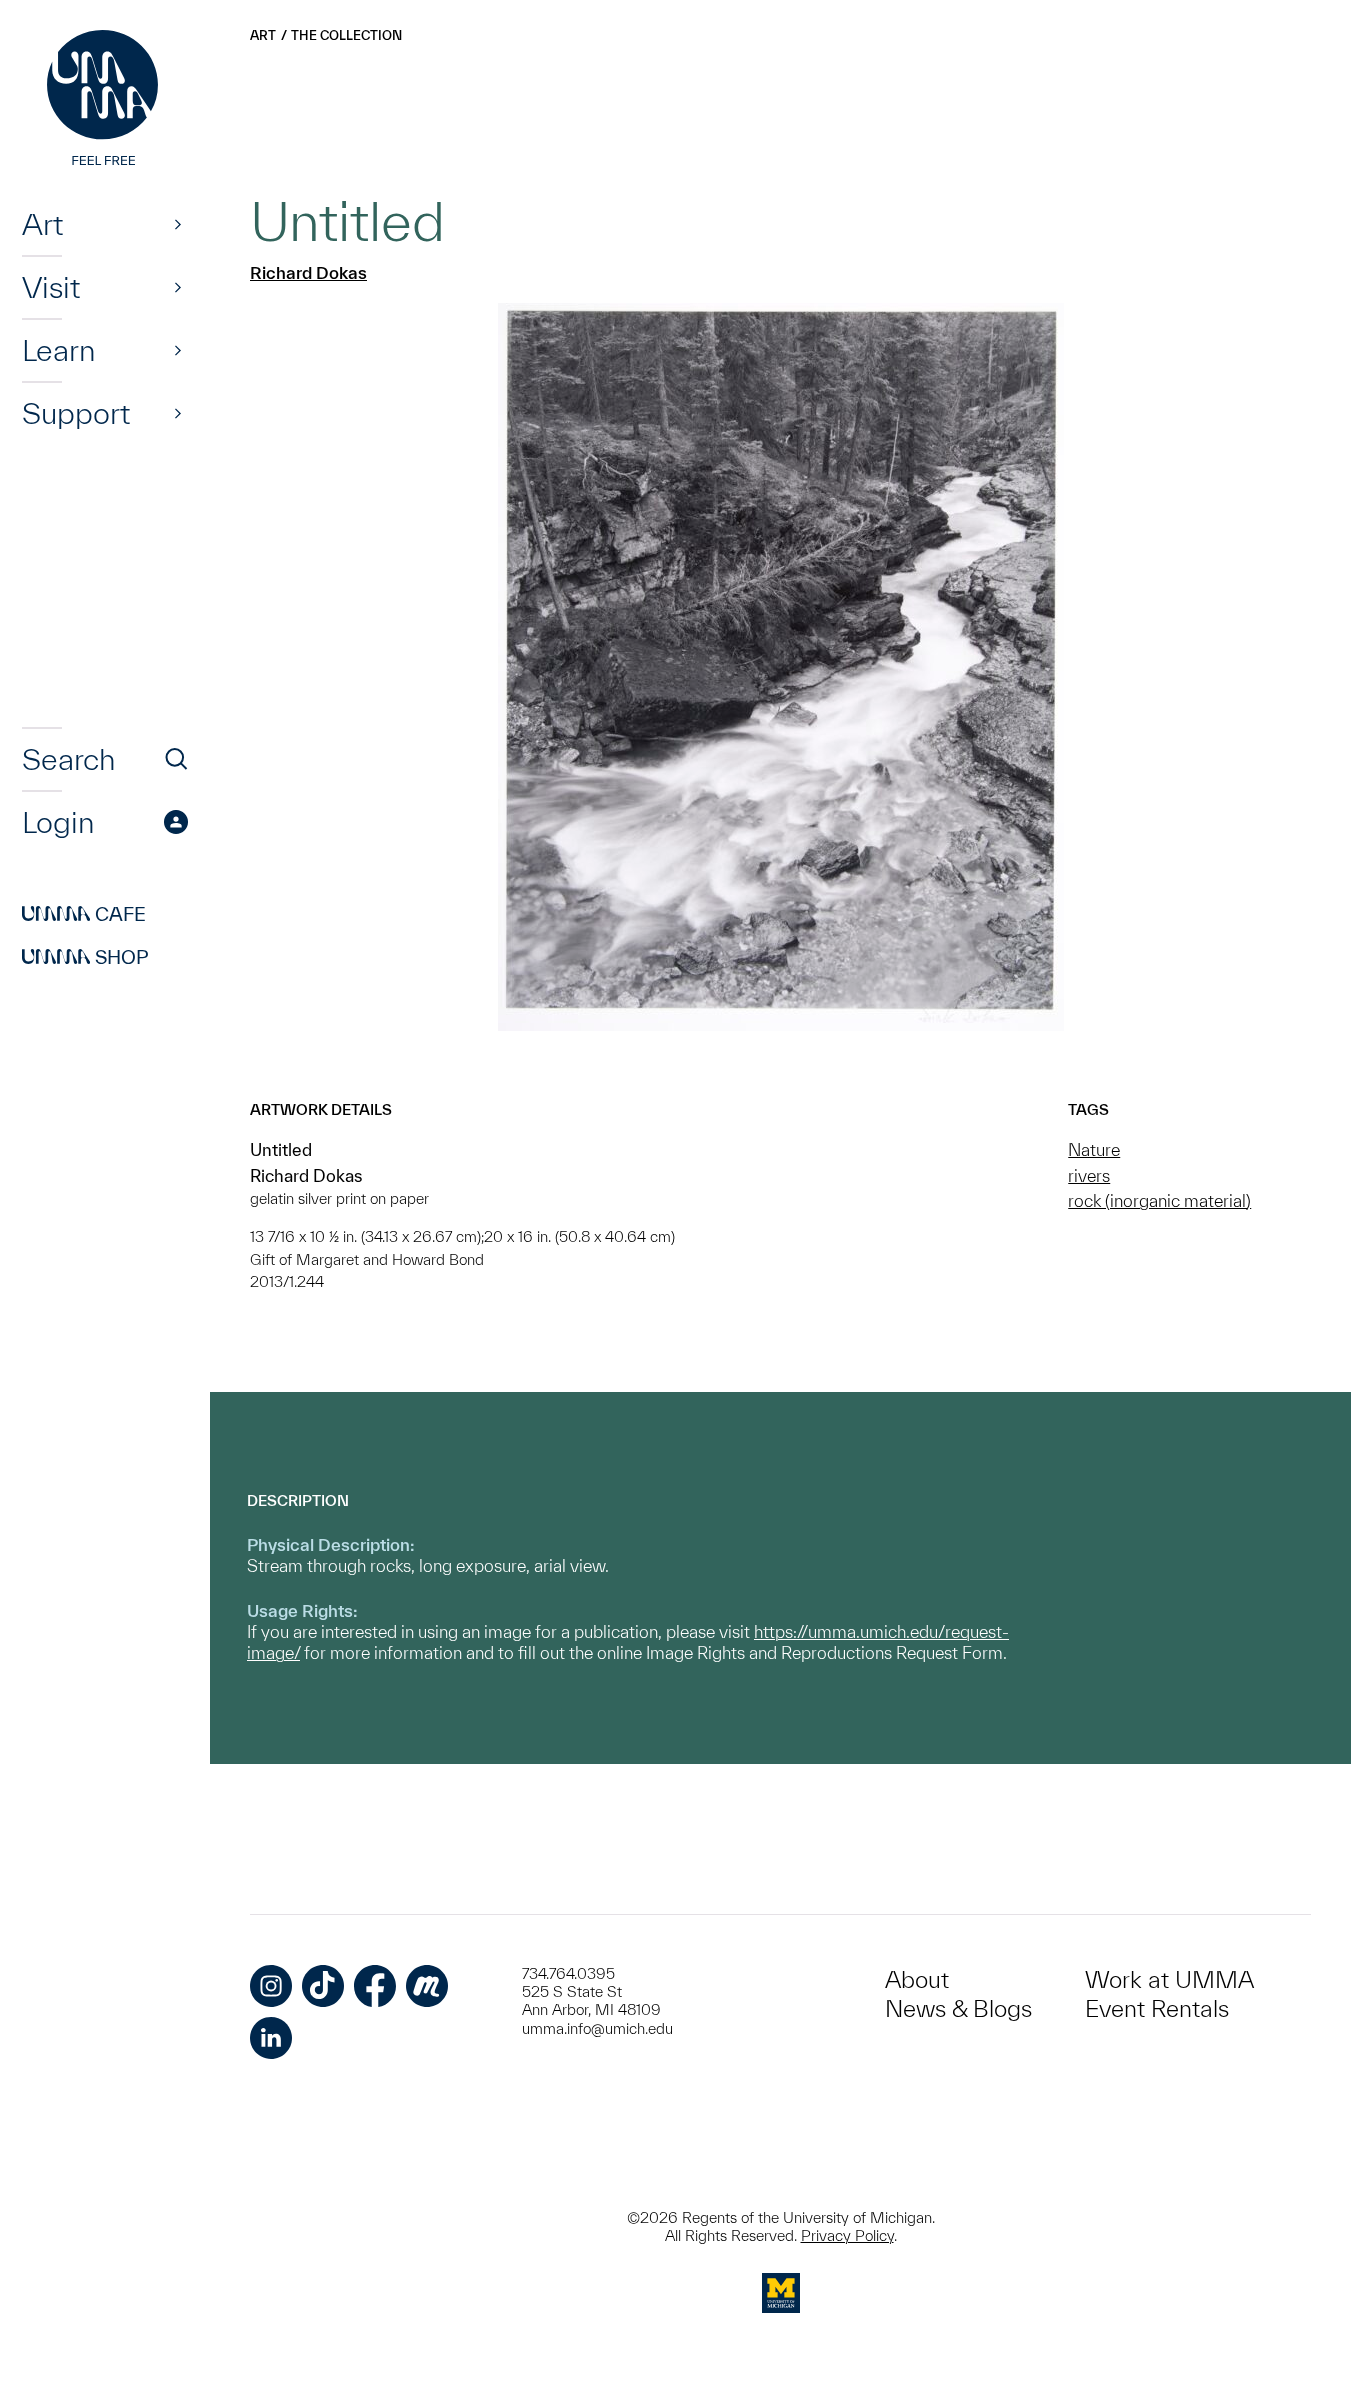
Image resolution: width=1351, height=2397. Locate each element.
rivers (1089, 1175)
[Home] (105, 100)
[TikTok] (323, 1986)
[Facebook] (375, 1986)
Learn (58, 350)
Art (42, 224)
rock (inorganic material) (1159, 1200)
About (917, 1979)
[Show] (178, 224)
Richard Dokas (308, 272)
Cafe (84, 914)
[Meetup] (427, 1986)
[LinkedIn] (271, 2038)
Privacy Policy (847, 2235)
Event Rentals (1157, 2008)
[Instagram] (271, 1986)
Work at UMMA (1169, 1979)
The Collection (346, 35)
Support (76, 413)
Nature (1094, 1149)
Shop (85, 957)
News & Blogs (958, 2008)
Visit (51, 287)
